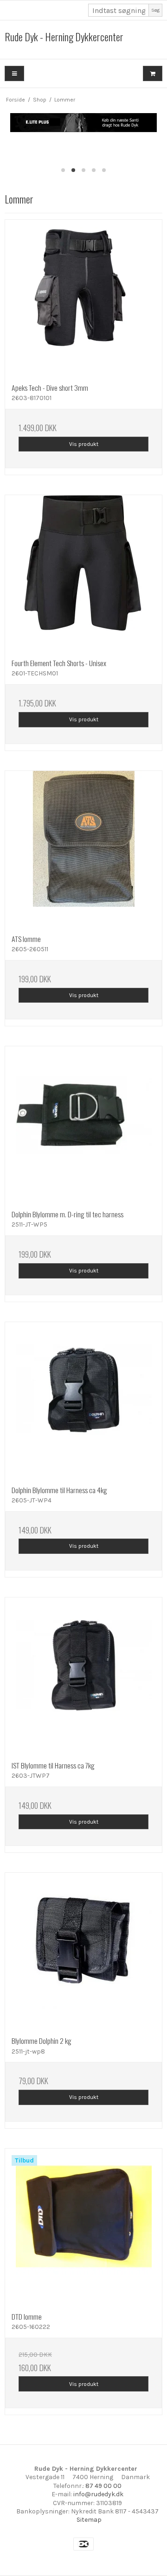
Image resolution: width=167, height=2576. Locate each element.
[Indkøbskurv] (153, 73)
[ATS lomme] (83, 849)
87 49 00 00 (103, 2486)
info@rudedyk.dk (98, 2494)
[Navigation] (14, 73)
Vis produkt (84, 444)
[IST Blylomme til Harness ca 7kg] (83, 1676)
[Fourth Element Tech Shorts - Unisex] (83, 573)
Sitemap (89, 2520)
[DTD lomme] (83, 2227)
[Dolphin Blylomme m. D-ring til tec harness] (83, 1125)
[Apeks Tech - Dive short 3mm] (83, 298)
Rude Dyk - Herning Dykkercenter (64, 37)
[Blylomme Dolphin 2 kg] (83, 1951)
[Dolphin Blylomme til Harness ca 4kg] (83, 1400)
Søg (155, 10)
